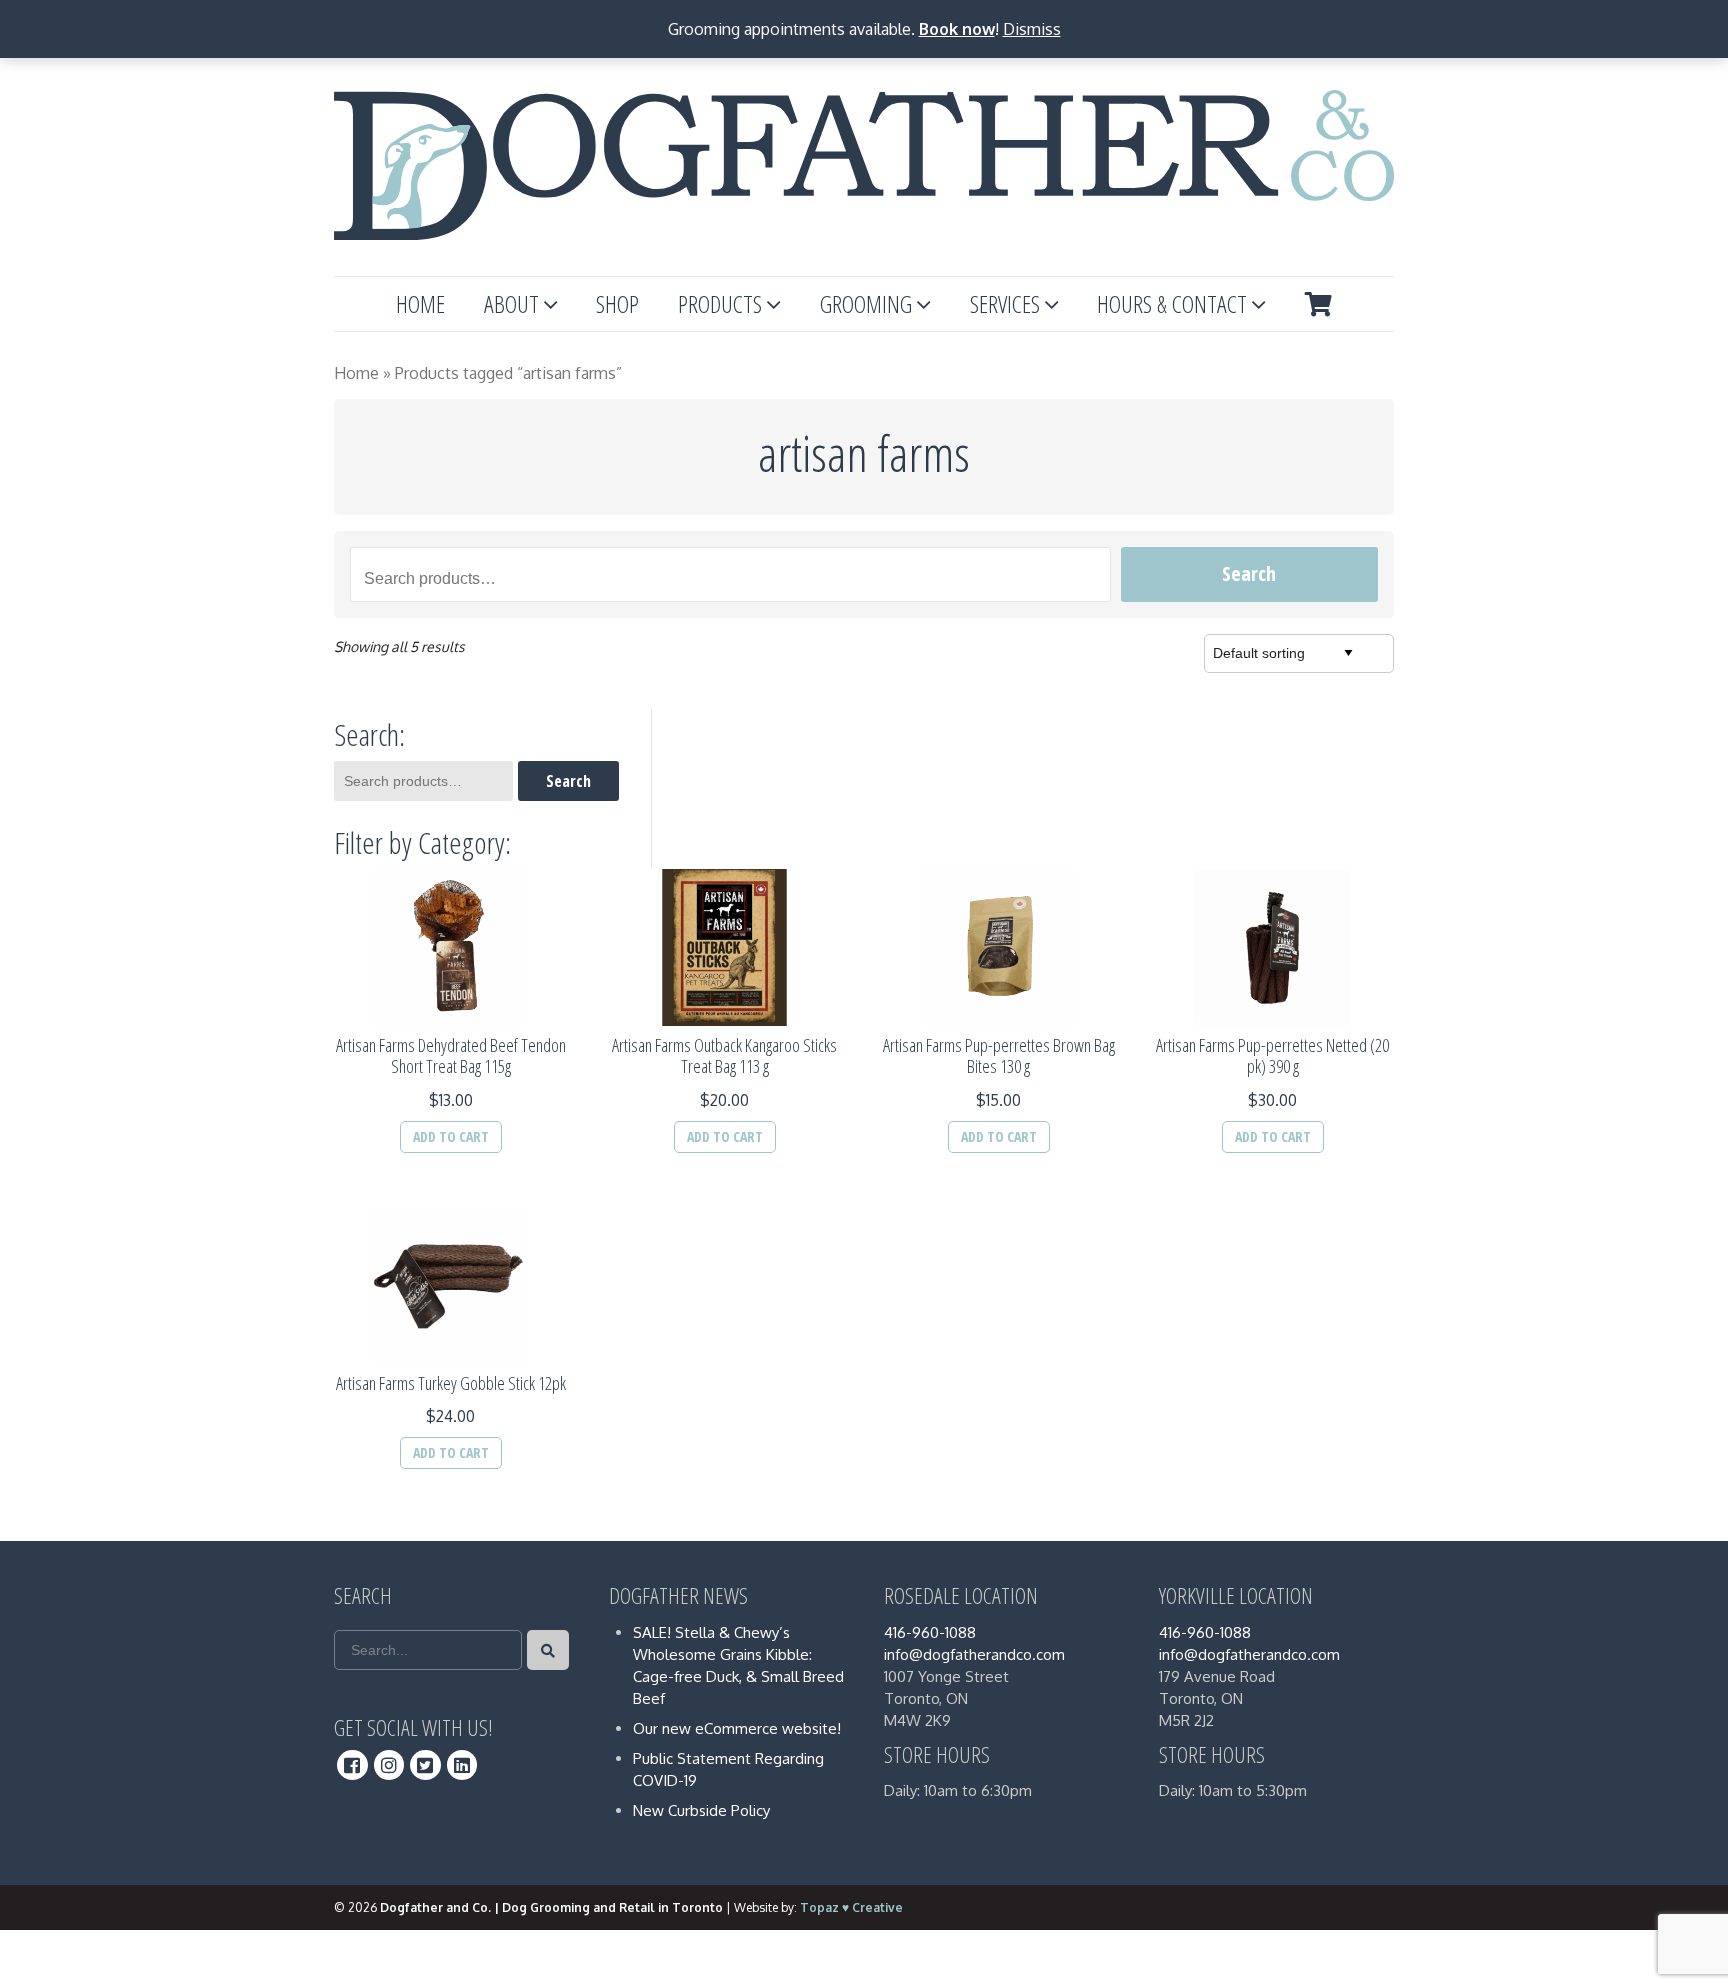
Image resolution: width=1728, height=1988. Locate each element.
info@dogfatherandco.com (974, 1654)
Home (420, 303)
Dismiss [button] (1032, 29)
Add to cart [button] (451, 1136)
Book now (957, 29)
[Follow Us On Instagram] (389, 1765)
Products (720, 303)
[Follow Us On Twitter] (425, 1765)
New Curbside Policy (701, 1810)
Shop (617, 303)
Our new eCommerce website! (737, 1728)
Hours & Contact (1172, 303)
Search (1249, 573)
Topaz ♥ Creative (851, 1907)
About (511, 303)
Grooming (866, 303)
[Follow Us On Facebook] (352, 1765)
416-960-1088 (930, 1632)
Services (1005, 303)
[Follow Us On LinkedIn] (462, 1765)
